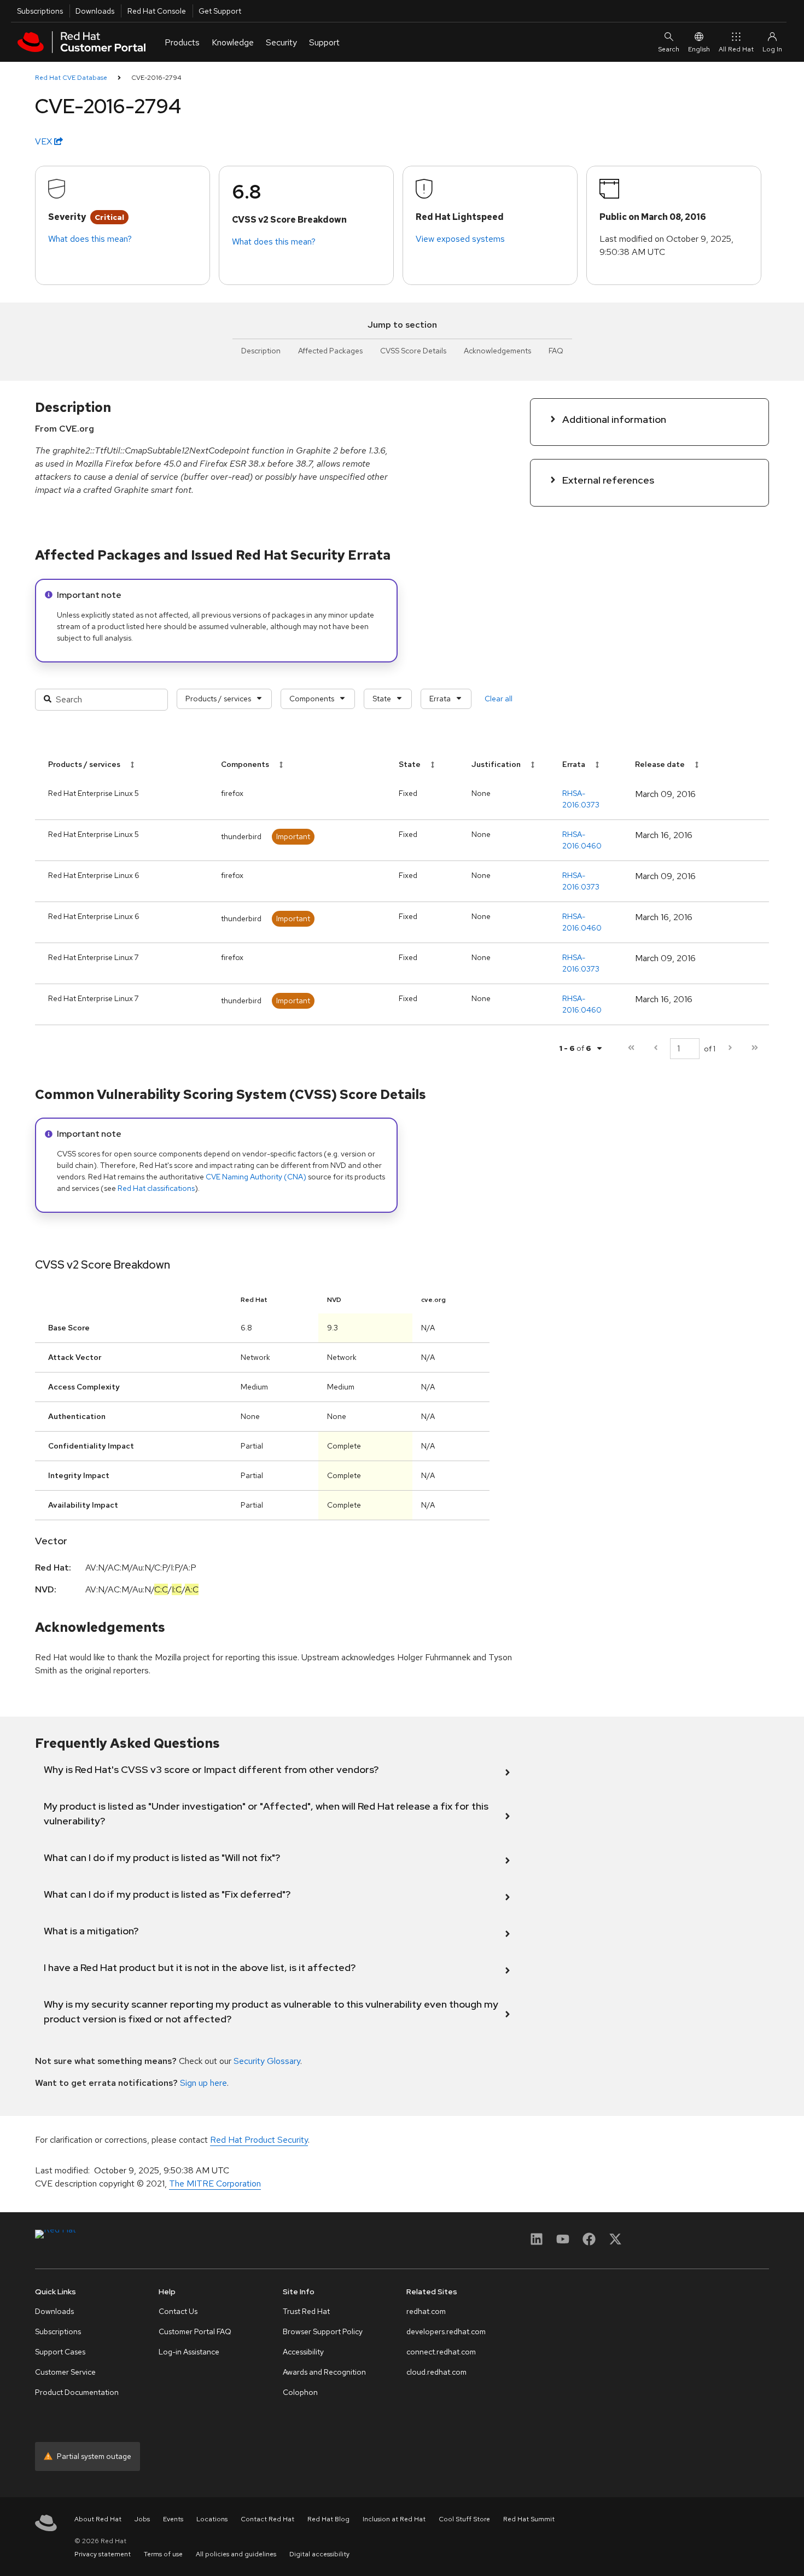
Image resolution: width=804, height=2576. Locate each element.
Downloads (95, 11)
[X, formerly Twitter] (615, 2243)
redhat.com (426, 2311)
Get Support (220, 11)
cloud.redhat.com (436, 2372)
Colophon (300, 2392)
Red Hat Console (157, 11)
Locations (212, 2519)
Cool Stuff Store (464, 2519)
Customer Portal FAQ (195, 2331)
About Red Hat (98, 2519)
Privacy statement (103, 2554)
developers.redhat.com (446, 2331)
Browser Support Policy (323, 2331)
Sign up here (203, 2083)
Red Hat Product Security (259, 2140)
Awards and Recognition (324, 2372)
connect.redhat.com (441, 2352)
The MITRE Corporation (215, 2184)
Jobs (142, 2519)
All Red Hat (736, 49)
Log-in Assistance (189, 2352)
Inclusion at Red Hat (394, 2519)
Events (173, 2519)
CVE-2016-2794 (156, 78)
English (699, 49)
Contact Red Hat (267, 2519)
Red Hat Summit (529, 2519)
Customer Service (65, 2372)
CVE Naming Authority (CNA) (256, 1177)
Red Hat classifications (156, 1188)
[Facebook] (589, 2243)
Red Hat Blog (328, 2519)
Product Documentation (77, 2392)
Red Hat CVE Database (71, 78)
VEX (45, 141)
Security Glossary (267, 2061)
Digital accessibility (319, 2554)
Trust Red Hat (306, 2311)
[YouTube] (563, 2243)
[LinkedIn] (537, 2243)
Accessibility (303, 2352)
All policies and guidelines (236, 2554)
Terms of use (163, 2554)
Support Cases (60, 2352)
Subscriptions (40, 11)
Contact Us (178, 2311)
